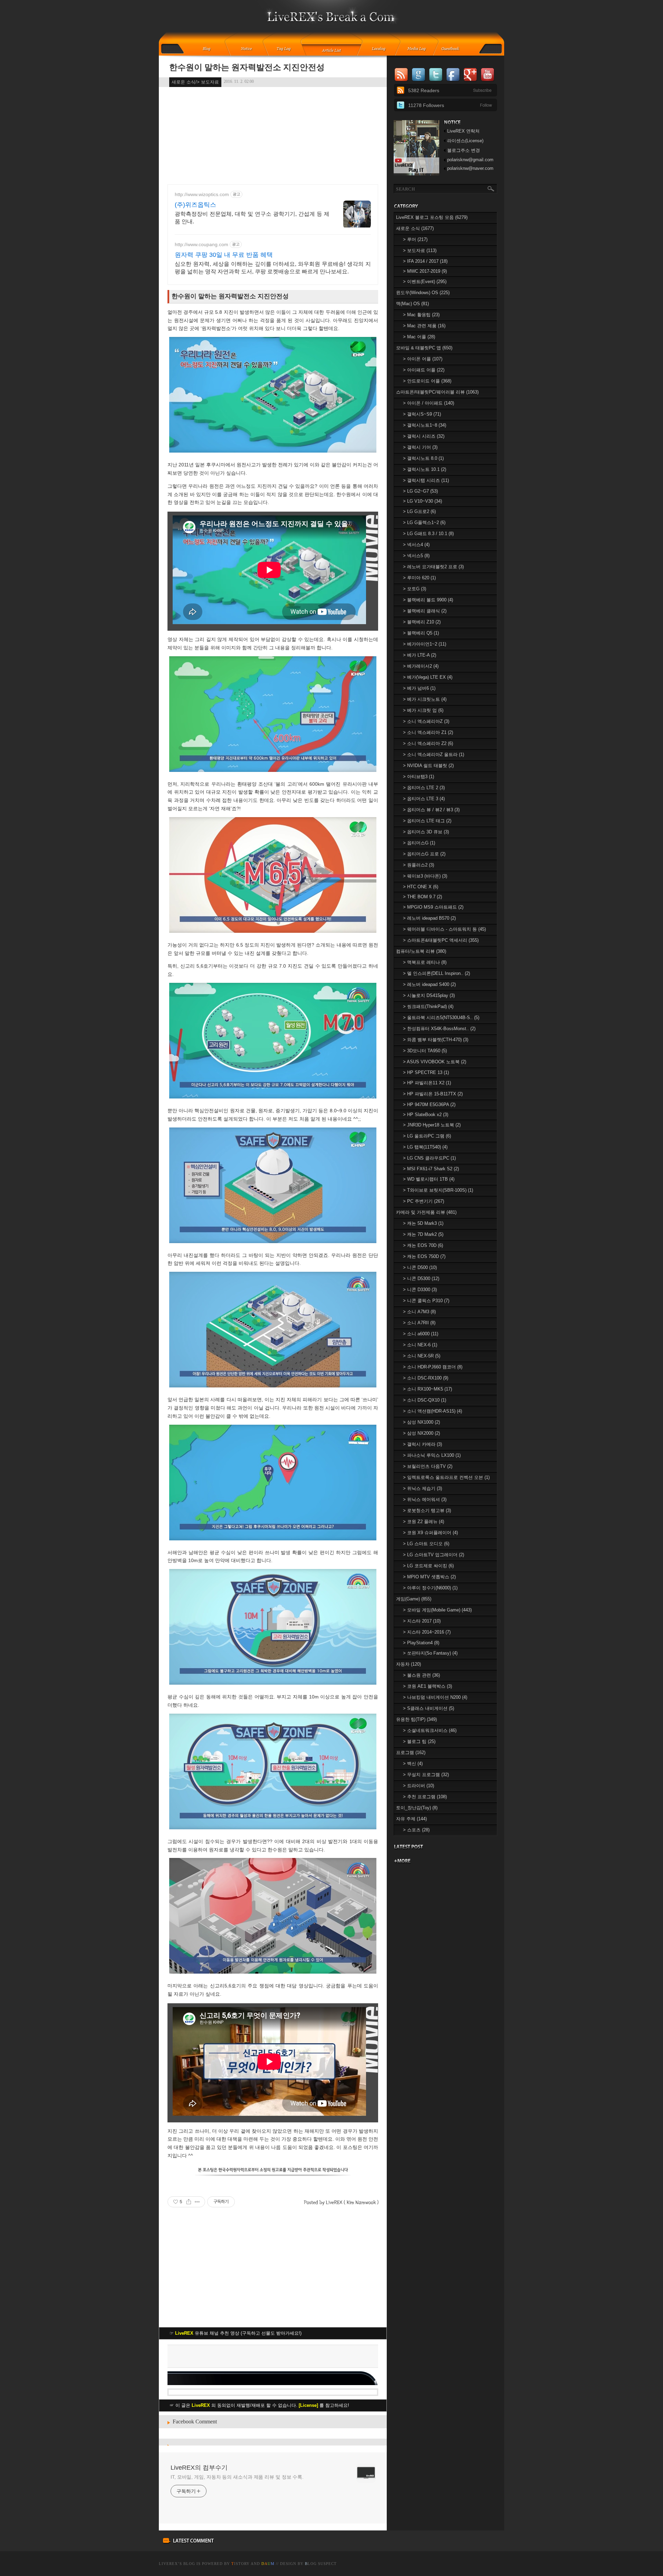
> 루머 (415, 239)
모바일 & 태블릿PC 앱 (424, 348)
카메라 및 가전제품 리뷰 (426, 1212)
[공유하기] (189, 2202)
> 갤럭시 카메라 (422, 1444)
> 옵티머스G (419, 843)
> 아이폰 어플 (423, 359)
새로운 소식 (415, 228)
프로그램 (411, 1752)
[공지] (251, 49)
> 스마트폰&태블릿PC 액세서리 (441, 940)
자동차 (409, 1664)
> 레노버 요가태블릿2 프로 (433, 567)
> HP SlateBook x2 (426, 1115)
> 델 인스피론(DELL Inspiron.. (436, 973)
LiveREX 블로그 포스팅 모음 (432, 217)
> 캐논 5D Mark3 (423, 1223)
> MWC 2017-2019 (425, 271)
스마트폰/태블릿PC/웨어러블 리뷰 (437, 392)
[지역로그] (381, 49)
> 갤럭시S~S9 (422, 414)
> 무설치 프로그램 (426, 1775)
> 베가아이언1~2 (425, 644)
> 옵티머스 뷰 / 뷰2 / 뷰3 (431, 810)
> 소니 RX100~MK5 (427, 1389)
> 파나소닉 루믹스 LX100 (432, 1455)
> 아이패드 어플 (424, 370)
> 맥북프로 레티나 (425, 962)
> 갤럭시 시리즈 (424, 436)
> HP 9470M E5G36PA (429, 1105)
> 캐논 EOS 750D (424, 1256)
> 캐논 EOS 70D (423, 1245)
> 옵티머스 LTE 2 (424, 788)
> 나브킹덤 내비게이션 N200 (435, 1697)
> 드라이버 (419, 1786)
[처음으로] (332, 21)
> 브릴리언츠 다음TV (428, 1466)
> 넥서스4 (416, 545)
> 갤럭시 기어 (420, 447)
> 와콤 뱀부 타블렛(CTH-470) (436, 1040)
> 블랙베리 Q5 (421, 633)
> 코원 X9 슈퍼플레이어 (430, 1533)
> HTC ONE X (421, 887)
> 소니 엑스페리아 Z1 (428, 732)
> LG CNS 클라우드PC (429, 1158)
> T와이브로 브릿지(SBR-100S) (438, 1190)
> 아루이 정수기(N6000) (430, 1588)
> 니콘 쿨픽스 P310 (426, 1301)
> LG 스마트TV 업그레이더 (434, 1555)
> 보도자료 (420, 250)
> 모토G (415, 589)
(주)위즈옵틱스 (195, 205)
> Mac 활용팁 (421, 315)
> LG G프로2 (419, 511)
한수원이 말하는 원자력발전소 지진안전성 (247, 67)
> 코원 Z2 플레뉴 (424, 1522)
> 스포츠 (416, 1830)
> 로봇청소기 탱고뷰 (427, 1510)
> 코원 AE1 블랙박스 (427, 1686)
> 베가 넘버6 (419, 688)
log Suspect (321, 2564)
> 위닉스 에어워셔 (425, 1499)
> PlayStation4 (421, 1643)
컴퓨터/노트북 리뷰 (421, 951)
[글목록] (332, 49)
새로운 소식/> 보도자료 (195, 82)
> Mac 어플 (419, 337)
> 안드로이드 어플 (427, 381)
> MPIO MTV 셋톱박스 (429, 1577)
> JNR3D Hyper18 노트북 (432, 1125)
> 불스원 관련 (421, 1675)
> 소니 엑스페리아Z (426, 721)
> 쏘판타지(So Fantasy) (430, 1653)
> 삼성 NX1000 (421, 1422)
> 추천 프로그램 (425, 1797)
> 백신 (413, 1764)
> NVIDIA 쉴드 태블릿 (428, 766)
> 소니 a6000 (421, 1334)
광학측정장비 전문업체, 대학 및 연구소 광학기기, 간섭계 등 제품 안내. (252, 218)
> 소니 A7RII (419, 1323)
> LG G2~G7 (420, 491)
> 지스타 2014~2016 (427, 1632)
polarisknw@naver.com (470, 168)
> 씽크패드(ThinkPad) (428, 1006)
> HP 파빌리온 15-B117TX (433, 1094)
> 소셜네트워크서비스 (430, 1730)
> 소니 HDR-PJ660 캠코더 (433, 1367)
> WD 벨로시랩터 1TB (429, 1179)
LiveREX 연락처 (463, 131)
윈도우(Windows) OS (423, 293)
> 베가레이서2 (421, 666)
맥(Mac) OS (412, 304)
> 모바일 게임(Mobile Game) (437, 1610)
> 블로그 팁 (419, 1741)
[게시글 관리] (197, 2202)
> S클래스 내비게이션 (429, 1708)
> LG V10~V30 (422, 501)
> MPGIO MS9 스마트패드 (433, 907)
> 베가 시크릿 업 (423, 710)
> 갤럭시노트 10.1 (425, 469)
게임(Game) (414, 1599)
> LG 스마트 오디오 (426, 1544)
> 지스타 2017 (422, 1621)
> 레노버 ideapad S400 (429, 984)
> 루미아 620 (419, 578)
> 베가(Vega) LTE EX (428, 677)
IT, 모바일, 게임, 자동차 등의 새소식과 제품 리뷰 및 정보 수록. (237, 2477)
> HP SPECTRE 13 (426, 1072)
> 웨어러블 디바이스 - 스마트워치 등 (444, 929)
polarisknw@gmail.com (470, 160)
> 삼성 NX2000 (421, 1433)
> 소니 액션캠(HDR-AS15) (433, 1411)
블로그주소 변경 (464, 150)
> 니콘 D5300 (421, 1279)
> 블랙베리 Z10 (422, 622)
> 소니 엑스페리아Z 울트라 (434, 754)
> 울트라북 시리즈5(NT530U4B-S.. (441, 1018)
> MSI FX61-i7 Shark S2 (431, 1169)
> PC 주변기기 (424, 1201)
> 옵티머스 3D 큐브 (426, 832)
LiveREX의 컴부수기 (199, 2468)
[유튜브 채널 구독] (416, 174)
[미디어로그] (419, 49)
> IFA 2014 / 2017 (425, 261)
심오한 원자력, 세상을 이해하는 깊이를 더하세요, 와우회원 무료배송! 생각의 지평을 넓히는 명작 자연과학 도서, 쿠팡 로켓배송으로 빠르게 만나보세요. (273, 268)
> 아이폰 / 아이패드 (429, 403)
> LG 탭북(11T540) (425, 1147)
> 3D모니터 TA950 (425, 1051)
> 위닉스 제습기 (422, 1488)
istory (241, 2564)
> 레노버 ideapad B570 (429, 918)
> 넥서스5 (416, 556)
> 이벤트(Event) (425, 282)
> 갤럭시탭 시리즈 (426, 480)
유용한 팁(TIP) (416, 1719)
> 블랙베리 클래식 (425, 611)
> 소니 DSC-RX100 (426, 1378)
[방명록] (454, 49)
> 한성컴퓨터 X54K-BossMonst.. (439, 1029)
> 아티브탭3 (419, 777)
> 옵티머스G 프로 (424, 854)
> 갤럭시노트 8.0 (423, 458)
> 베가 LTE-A (420, 655)
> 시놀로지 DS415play (429, 995)
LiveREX (168, 2564)
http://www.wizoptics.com (202, 194)
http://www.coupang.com (201, 244)
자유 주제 (411, 1819)
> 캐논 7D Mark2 (423, 1234)
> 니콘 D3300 (420, 1290)
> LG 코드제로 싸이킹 (428, 1566)
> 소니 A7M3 (419, 1312)
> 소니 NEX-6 (420, 1345)
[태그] (286, 49)
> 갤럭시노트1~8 (425, 425)
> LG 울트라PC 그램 (427, 1136)
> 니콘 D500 (420, 1267)
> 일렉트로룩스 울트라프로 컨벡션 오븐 (446, 1477)
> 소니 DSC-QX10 (425, 1400)
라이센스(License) (465, 141)
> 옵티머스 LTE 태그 (427, 821)
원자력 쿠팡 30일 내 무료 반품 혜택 (224, 255)
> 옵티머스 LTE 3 (424, 799)
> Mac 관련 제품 (424, 326)
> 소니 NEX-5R (422, 1356)
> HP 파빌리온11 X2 (427, 1083)
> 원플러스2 (419, 865)
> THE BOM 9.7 (422, 897)
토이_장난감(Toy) (417, 1808)
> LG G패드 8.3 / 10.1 (428, 534)
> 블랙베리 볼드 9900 (428, 600)
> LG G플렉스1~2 (424, 522)
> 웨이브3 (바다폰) (425, 876)
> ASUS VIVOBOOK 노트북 (435, 1062)
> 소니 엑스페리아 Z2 (428, 743)
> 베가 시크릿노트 (425, 699)
